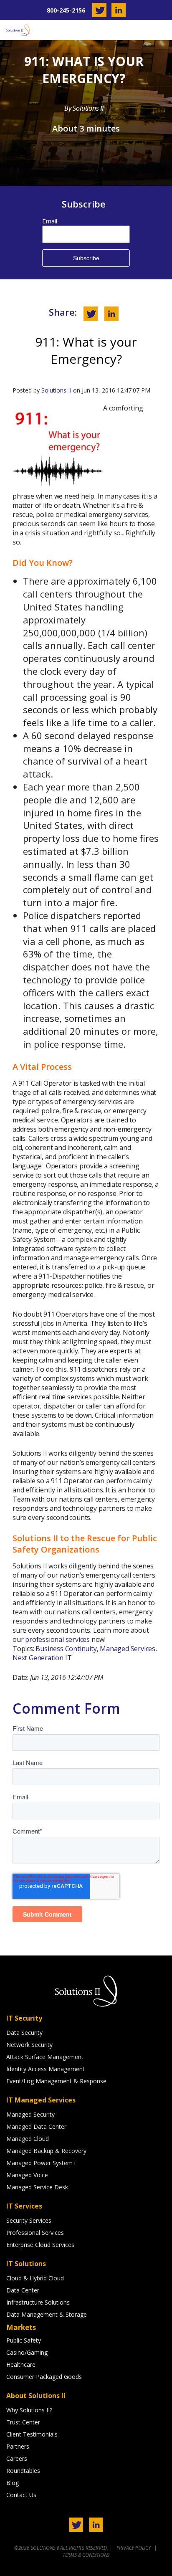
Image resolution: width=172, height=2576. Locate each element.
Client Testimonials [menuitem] (32, 2434)
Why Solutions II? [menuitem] (29, 2410)
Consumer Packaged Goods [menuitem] (44, 2377)
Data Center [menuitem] (23, 2290)
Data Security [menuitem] (24, 2033)
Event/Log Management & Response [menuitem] (56, 2081)
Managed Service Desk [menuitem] (37, 2187)
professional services (57, 1639)
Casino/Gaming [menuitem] (27, 2352)
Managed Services (128, 1649)
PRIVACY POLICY (134, 2548)
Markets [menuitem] (21, 2327)
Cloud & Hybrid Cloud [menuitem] (35, 2278)
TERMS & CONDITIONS (86, 2555)
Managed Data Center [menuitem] (36, 2126)
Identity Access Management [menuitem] (46, 2069)
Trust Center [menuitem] (23, 2422)
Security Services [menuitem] (29, 2220)
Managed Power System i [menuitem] (41, 2163)
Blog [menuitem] (13, 2483)
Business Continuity (66, 1649)
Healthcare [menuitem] (21, 2364)
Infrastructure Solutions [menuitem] (38, 2302)
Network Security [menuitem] (29, 2045)
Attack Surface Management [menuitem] (45, 2057)
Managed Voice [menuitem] (27, 2175)
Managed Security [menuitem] (30, 2114)
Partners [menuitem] (18, 2446)
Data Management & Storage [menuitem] (47, 2314)
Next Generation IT (42, 1658)
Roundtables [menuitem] (23, 2471)
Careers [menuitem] (17, 2458)
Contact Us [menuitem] (21, 2495)
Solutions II (56, 390)
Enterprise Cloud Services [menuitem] (40, 2245)
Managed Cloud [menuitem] (28, 2139)
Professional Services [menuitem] (35, 2233)
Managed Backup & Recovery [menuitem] (46, 2151)
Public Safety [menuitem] (24, 2340)
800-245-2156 (66, 10)
